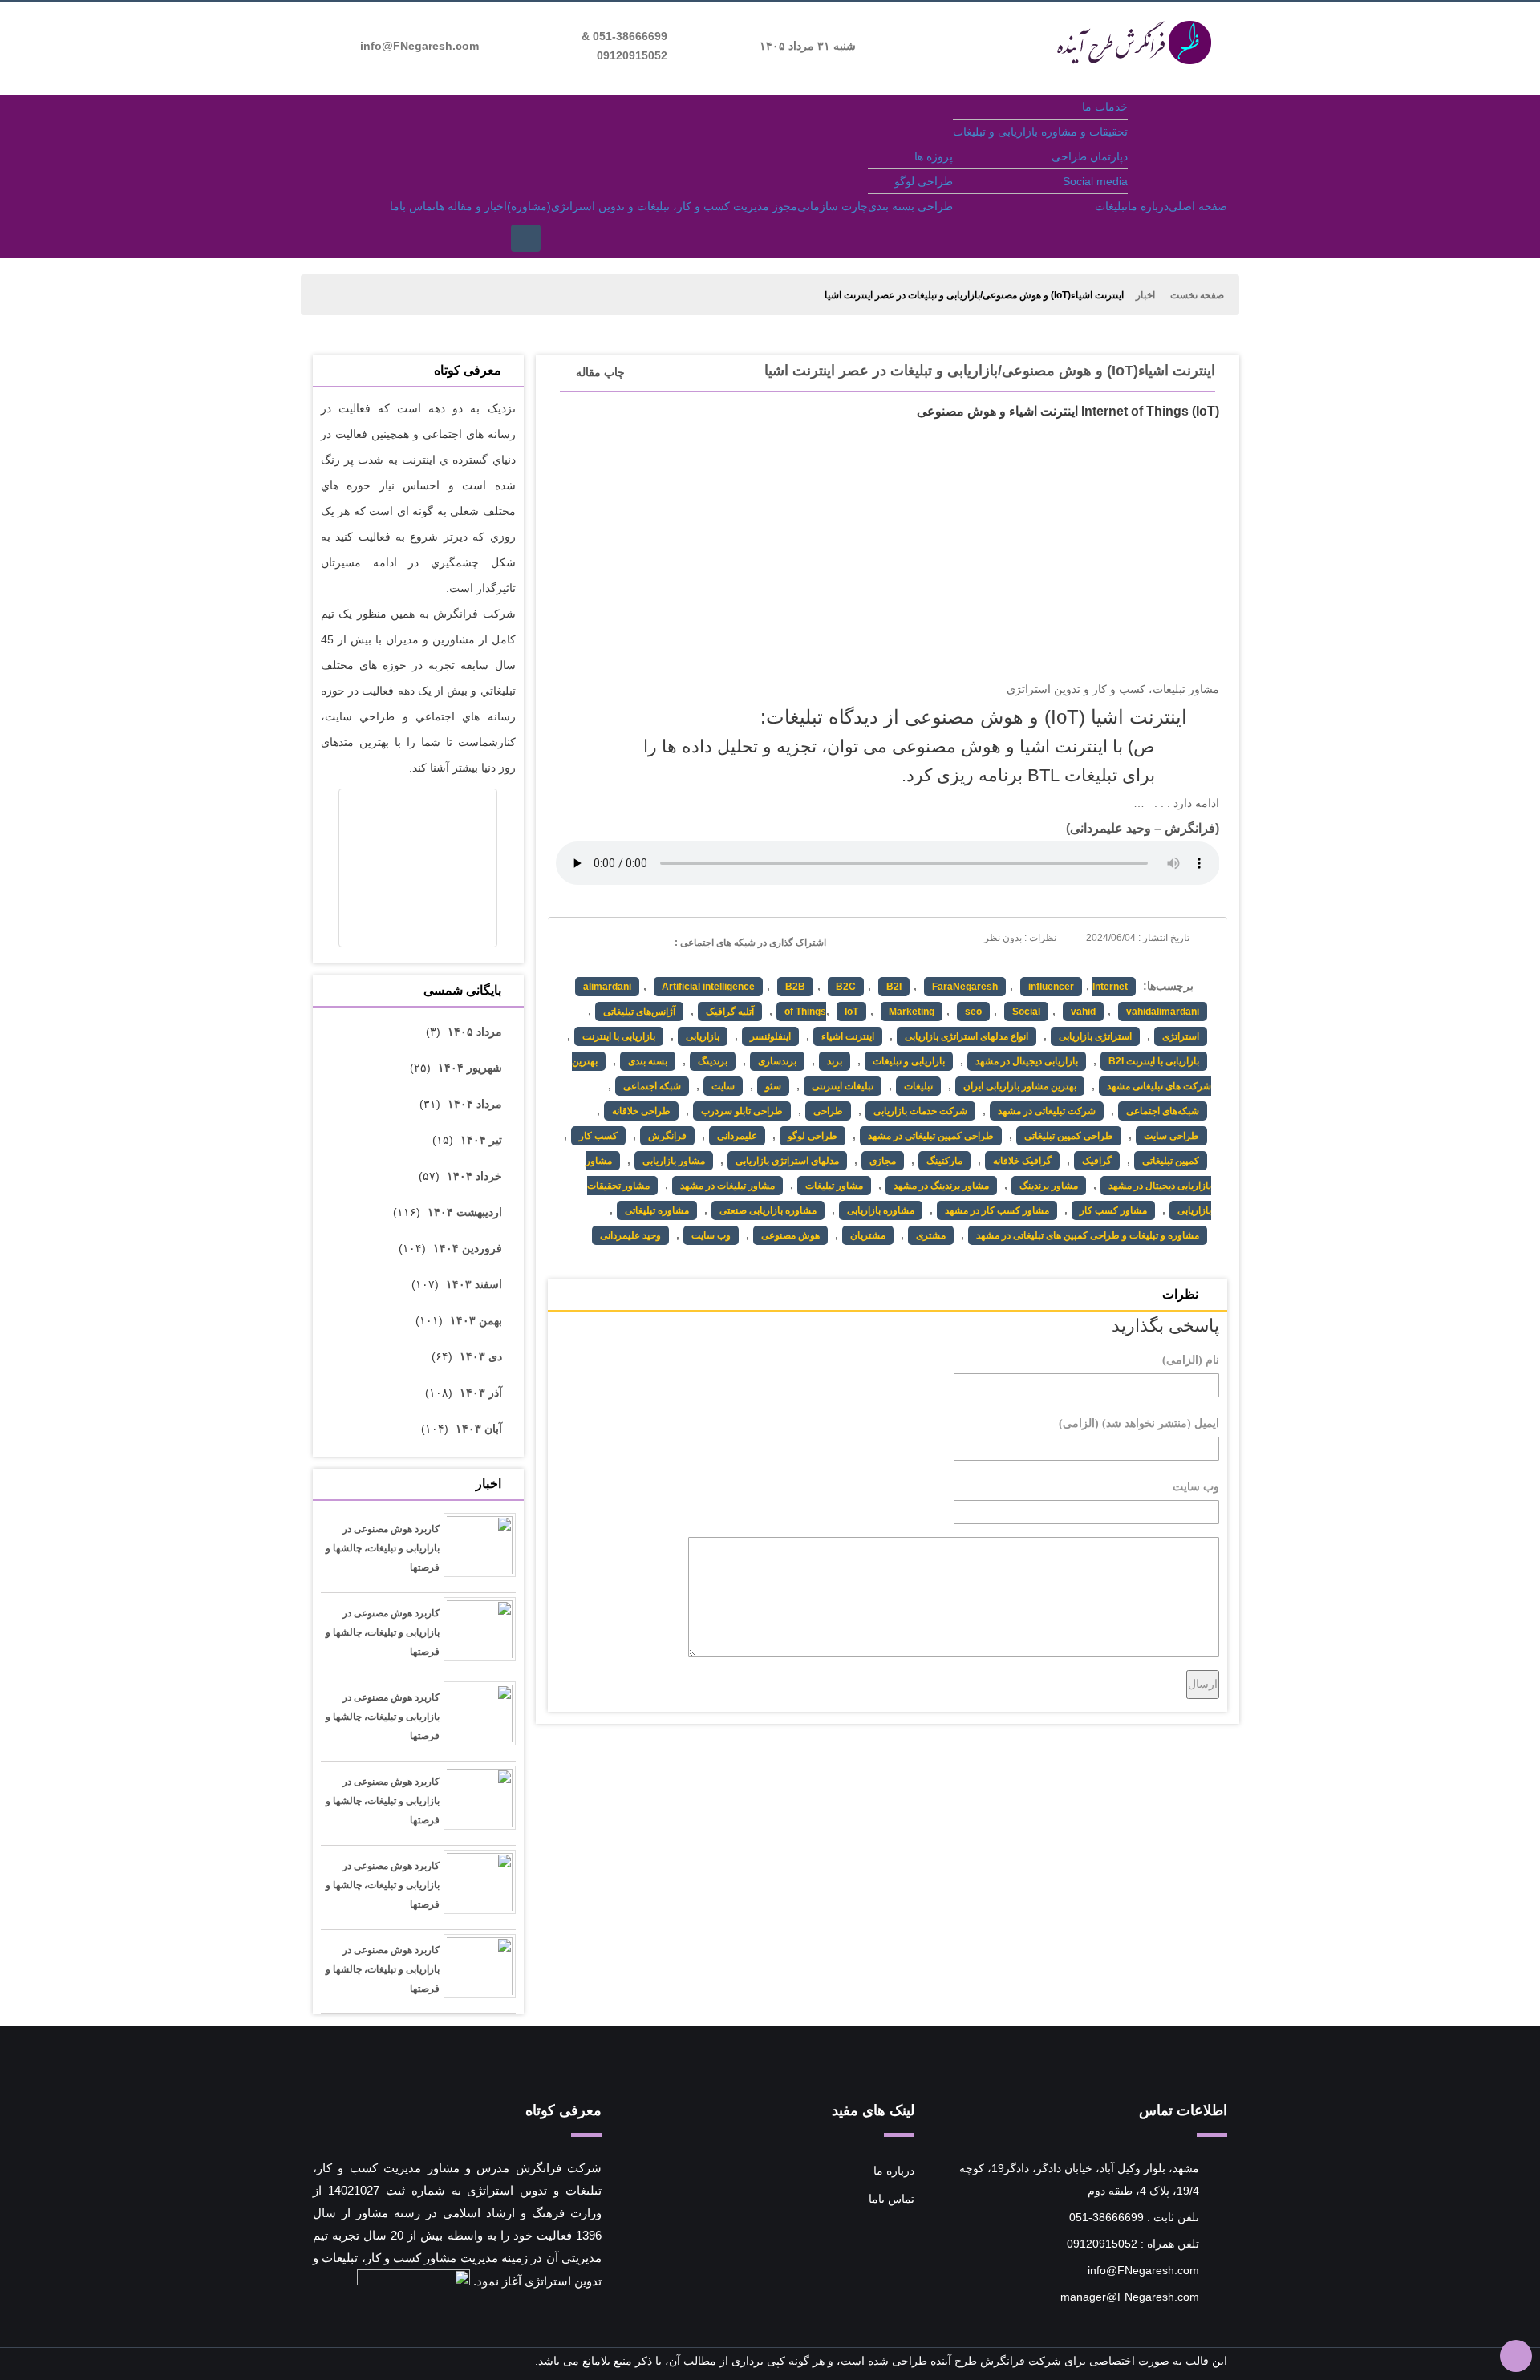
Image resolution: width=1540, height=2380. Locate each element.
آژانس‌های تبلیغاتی (639, 1012)
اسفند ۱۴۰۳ (474, 1284)
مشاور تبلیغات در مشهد (727, 1186)
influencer (1051, 987)
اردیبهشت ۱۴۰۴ (465, 1212)
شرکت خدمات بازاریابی (920, 1111)
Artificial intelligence (708, 987)
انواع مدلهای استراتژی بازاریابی (967, 1036)
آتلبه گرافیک (730, 1012)
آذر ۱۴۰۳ (481, 1393)
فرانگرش (1190, 828)
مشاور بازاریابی (674, 1161)
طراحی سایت (1171, 1136)
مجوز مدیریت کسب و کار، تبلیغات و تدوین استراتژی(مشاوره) (652, 206)
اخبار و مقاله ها (471, 206)
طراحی (828, 1111)
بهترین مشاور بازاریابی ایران (1020, 1086)
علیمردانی (737, 1136)
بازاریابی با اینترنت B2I (1154, 1061)
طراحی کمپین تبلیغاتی (1069, 1136)
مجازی (883, 1161)
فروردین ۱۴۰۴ (468, 1248)
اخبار (1145, 295)
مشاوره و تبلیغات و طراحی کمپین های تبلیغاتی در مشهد (1088, 1235)
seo (973, 1012)
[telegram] (567, 941)
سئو (773, 1086)
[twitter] (596, 941)
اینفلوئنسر (770, 1036)
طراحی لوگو (924, 181)
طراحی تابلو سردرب (742, 1111)
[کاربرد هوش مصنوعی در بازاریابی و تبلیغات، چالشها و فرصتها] (480, 1551)
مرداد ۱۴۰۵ (475, 1032)
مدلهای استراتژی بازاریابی (787, 1161)
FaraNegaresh (965, 987)
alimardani (607, 987)
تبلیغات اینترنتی (843, 1086)
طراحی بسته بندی (910, 206)
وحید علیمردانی (1110, 828)
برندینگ (713, 1061)
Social (1026, 1012)
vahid (1083, 1012)
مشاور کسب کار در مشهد (997, 1210)
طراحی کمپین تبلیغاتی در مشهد (931, 1136)
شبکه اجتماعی (652, 1086)
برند (835, 1061)
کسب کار (598, 1136)
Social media (1095, 181)
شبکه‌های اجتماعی (1163, 1111)
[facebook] (656, 941)
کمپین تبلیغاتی (1171, 1161)
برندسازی (777, 1061)
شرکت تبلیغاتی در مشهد (1047, 1111)
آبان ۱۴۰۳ (479, 1429)
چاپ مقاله (600, 372)
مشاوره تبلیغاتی (657, 1210)
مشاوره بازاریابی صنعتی (768, 1210)
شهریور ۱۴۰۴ (470, 1068)
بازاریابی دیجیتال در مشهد (1027, 1061)
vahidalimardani (1163, 1012)
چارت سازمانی (833, 206)
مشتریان (868, 1235)
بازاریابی (703, 1036)
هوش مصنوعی (790, 1235)
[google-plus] (626, 941)
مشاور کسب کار (1113, 1210)
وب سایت (711, 1235)
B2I (894, 987)
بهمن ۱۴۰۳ (476, 1320)
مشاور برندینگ (1049, 1186)
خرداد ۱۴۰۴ (474, 1176)
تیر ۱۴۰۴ (481, 1140)
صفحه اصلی (1198, 206)
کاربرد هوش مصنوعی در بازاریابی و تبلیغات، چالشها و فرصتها (383, 1548)
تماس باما (413, 206)
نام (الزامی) (1191, 1360)
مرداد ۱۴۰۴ (475, 1104)
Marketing (912, 1012)
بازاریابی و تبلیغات (909, 1061)
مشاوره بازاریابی (881, 1210)
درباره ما (1148, 206)
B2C (846, 987)
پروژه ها (934, 156)
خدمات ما (1105, 107)
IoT (851, 1012)
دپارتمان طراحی (1090, 156)
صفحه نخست (1197, 295)
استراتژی (1181, 1036)
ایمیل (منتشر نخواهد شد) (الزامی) (1139, 1423)
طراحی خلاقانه (641, 1111)
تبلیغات (1111, 206)
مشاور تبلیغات (834, 1186)
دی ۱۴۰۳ (481, 1356)
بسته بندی (648, 1061)
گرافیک (1097, 1161)
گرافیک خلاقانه (1022, 1161)
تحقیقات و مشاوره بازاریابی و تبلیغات (1040, 132)
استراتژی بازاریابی (1095, 1036)
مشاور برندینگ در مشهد (941, 1186)
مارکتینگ (944, 1161)
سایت (723, 1086)
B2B (795, 987)
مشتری (931, 1235)
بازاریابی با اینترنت (619, 1036)
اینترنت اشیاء (848, 1036)
